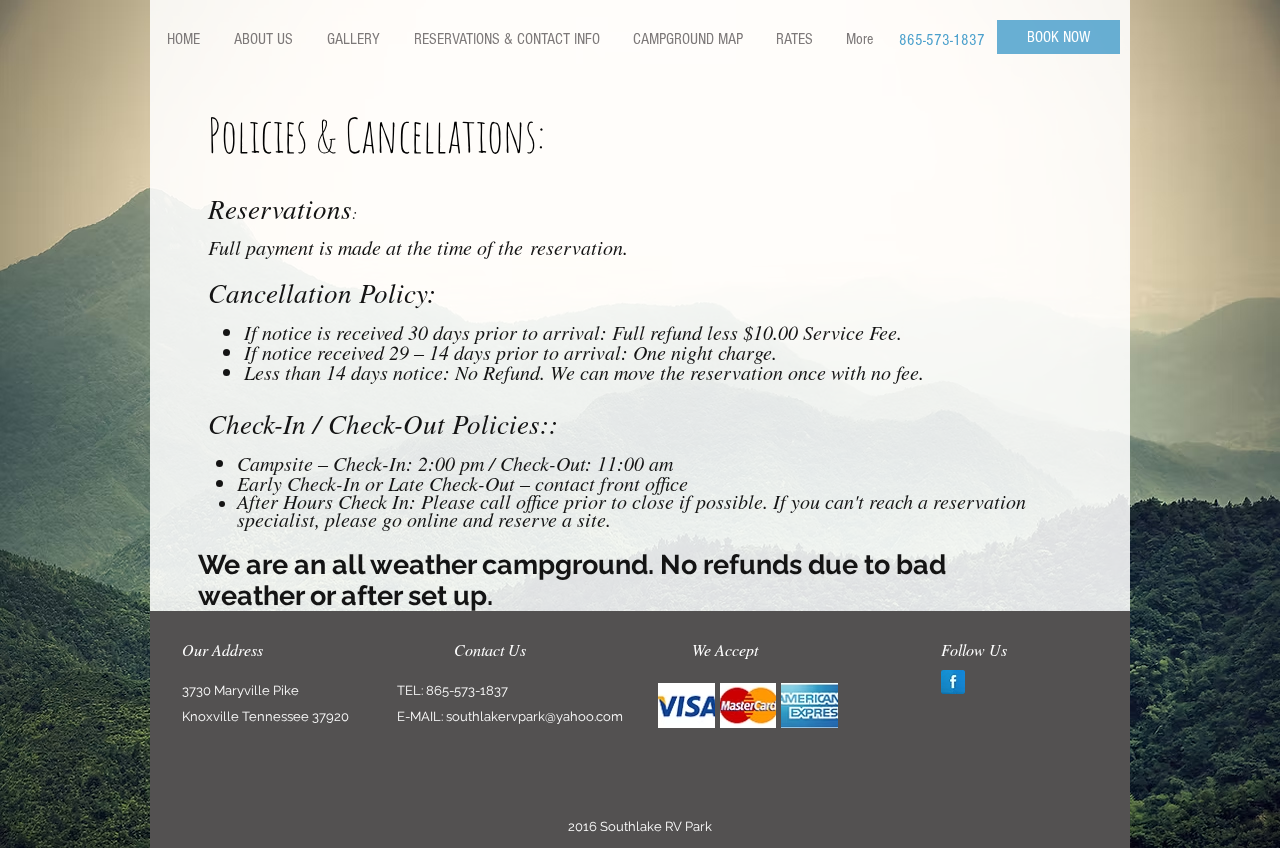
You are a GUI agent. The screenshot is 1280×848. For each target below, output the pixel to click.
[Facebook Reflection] (953, 682)
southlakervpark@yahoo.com (534, 716)
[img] (686, 705)
